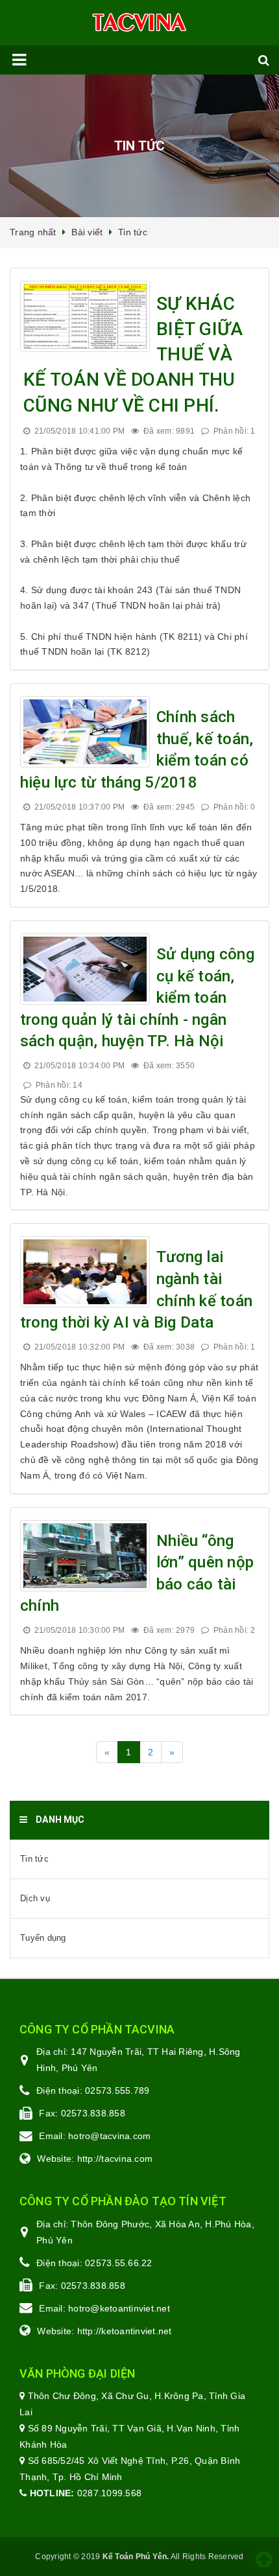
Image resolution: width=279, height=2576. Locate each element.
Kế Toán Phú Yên (135, 2557)
